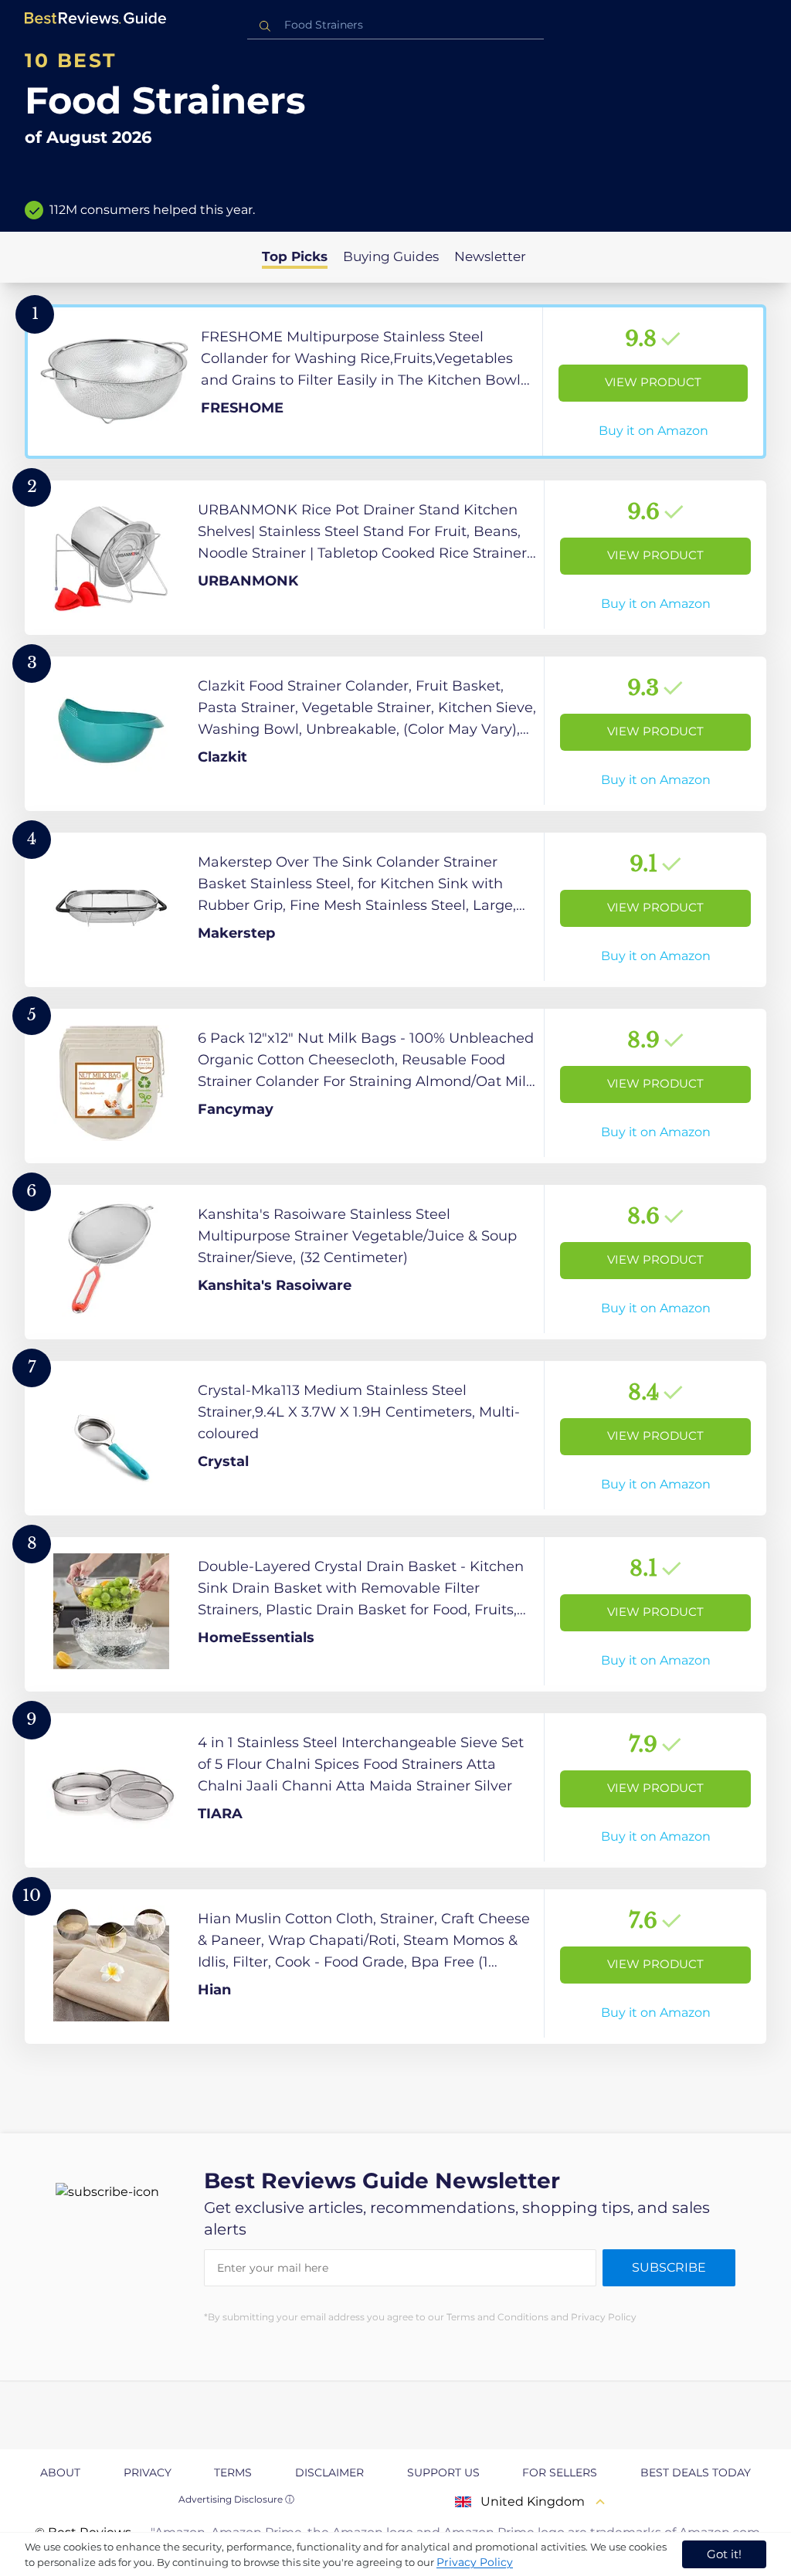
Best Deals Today (696, 2472)
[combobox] (395, 25)
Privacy (148, 2472)
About (60, 2472)
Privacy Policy (475, 2562)
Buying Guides (391, 256)
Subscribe (669, 2267)
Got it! (724, 2554)
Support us (443, 2472)
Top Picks (295, 256)
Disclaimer (329, 2472)
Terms (233, 2472)
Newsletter (490, 256)
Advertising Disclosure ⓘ (236, 2499)
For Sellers (560, 2472)
